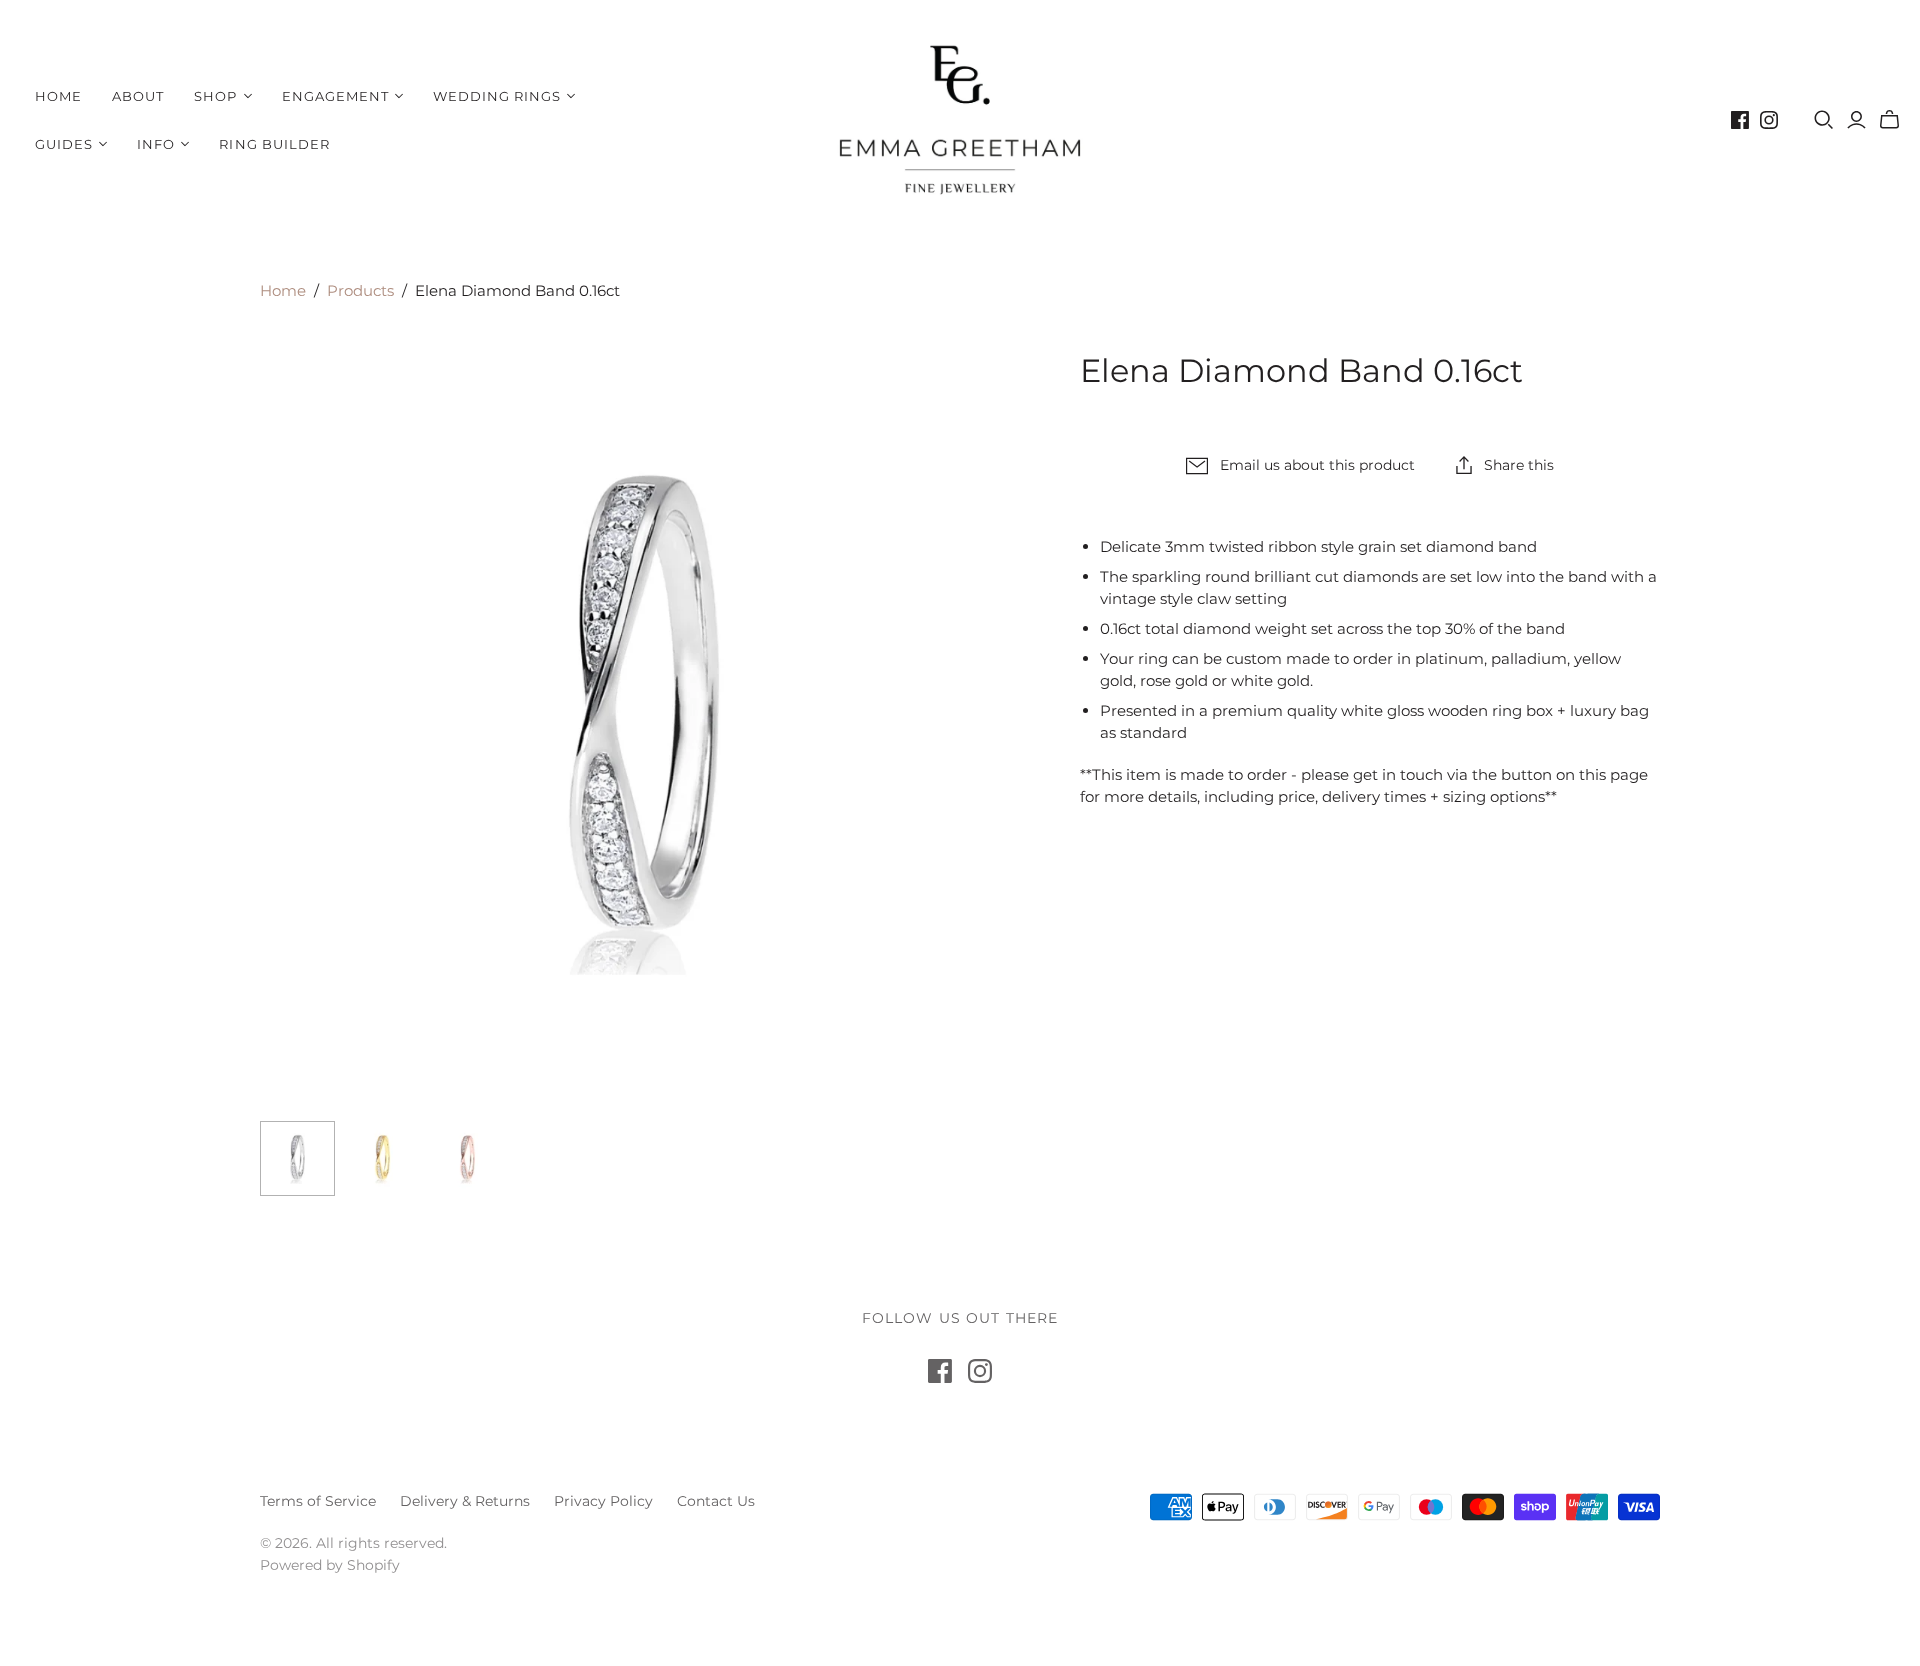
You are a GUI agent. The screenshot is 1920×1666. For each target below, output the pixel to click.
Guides (64, 144)
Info (156, 144)
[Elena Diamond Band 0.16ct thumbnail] (297, 1158)
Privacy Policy (603, 1501)
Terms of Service (318, 1501)
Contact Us (716, 1501)
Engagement (335, 96)
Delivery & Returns (465, 1501)
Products (360, 290)
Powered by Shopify (330, 1565)
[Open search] (1824, 120)
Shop (215, 96)
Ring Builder (274, 144)
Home (58, 96)
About (138, 96)
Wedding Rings (497, 96)
